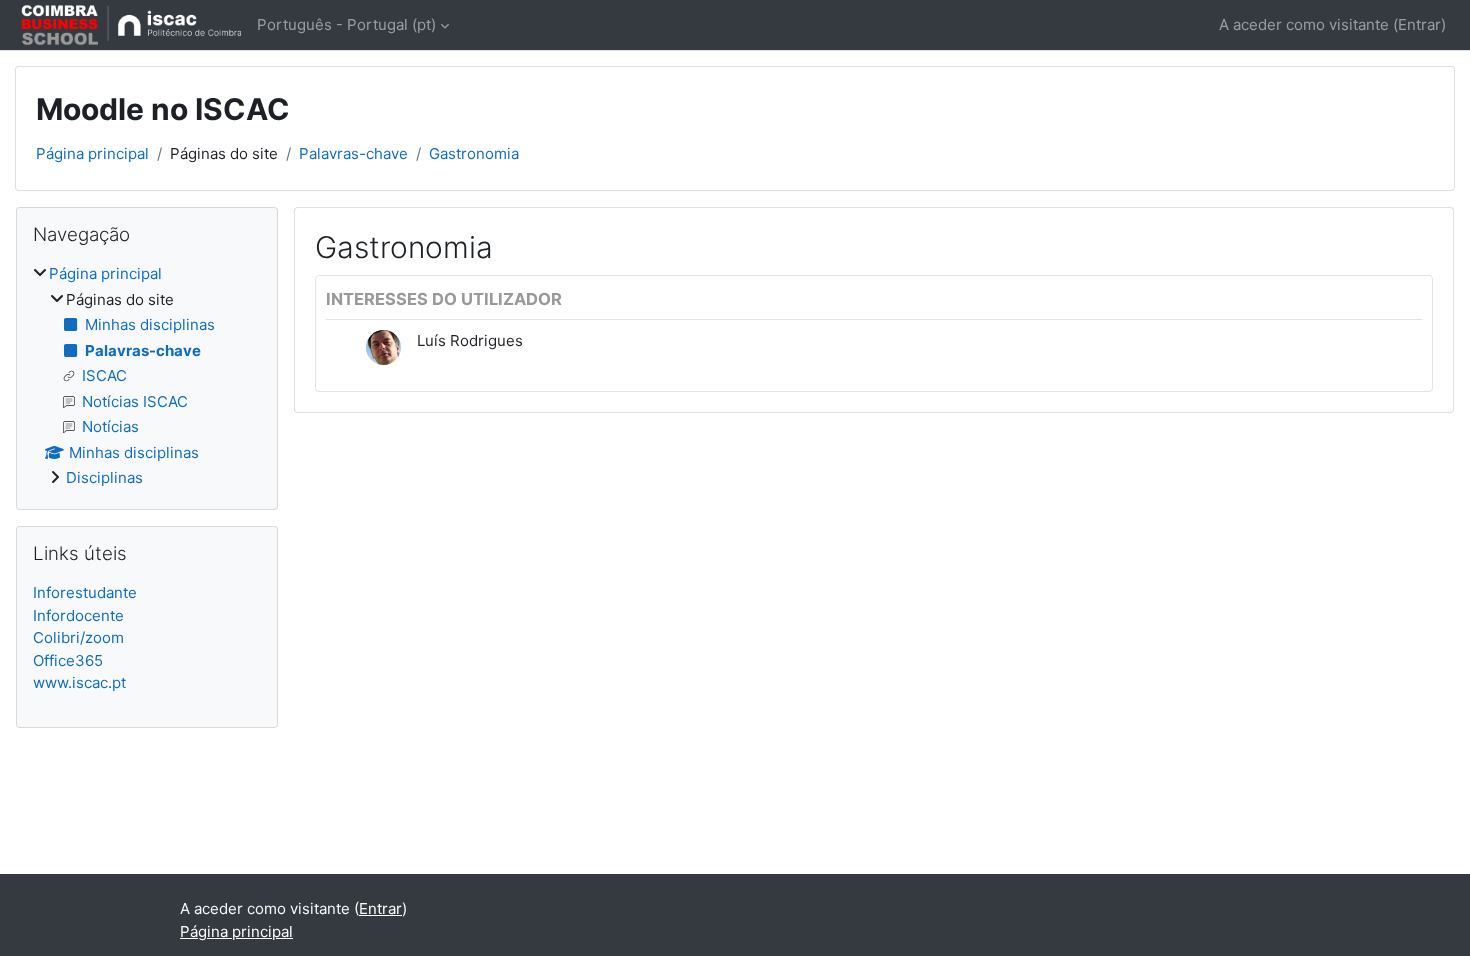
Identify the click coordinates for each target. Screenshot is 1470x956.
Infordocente (78, 615)
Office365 (68, 660)
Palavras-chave (353, 153)
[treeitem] (147, 376)
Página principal (92, 153)
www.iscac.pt (79, 682)
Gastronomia (474, 153)
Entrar (1419, 24)
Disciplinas (104, 477)
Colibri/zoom (78, 637)
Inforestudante (85, 592)
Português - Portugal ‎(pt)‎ (346, 24)
